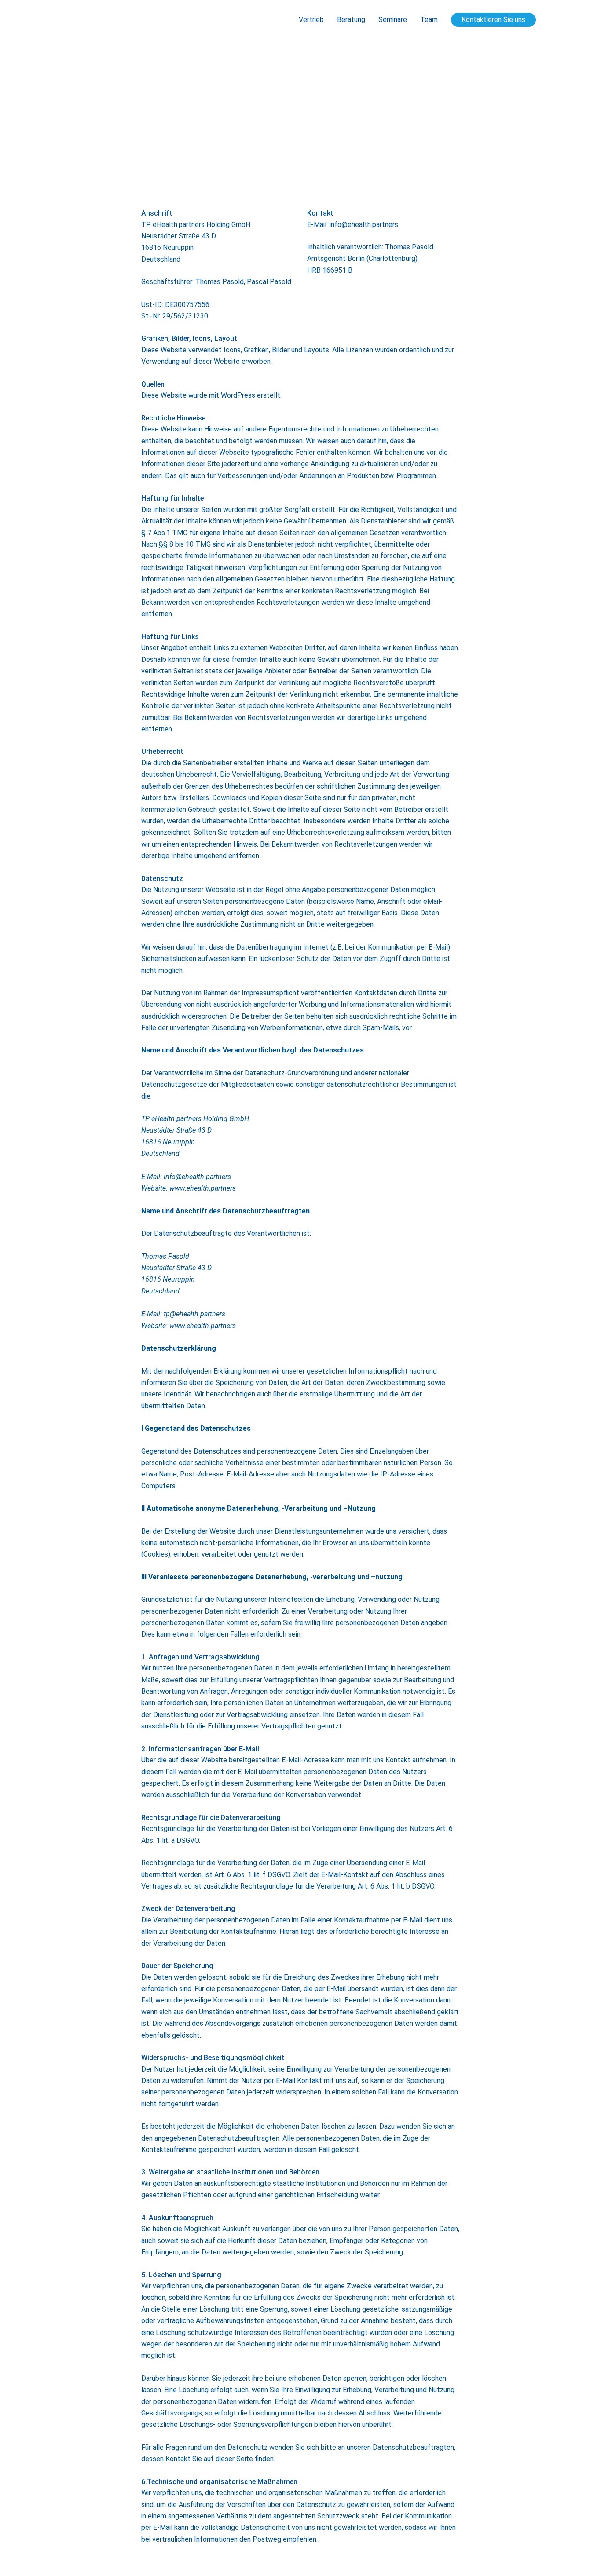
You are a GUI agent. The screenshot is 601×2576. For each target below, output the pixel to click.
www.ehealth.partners (203, 1326)
